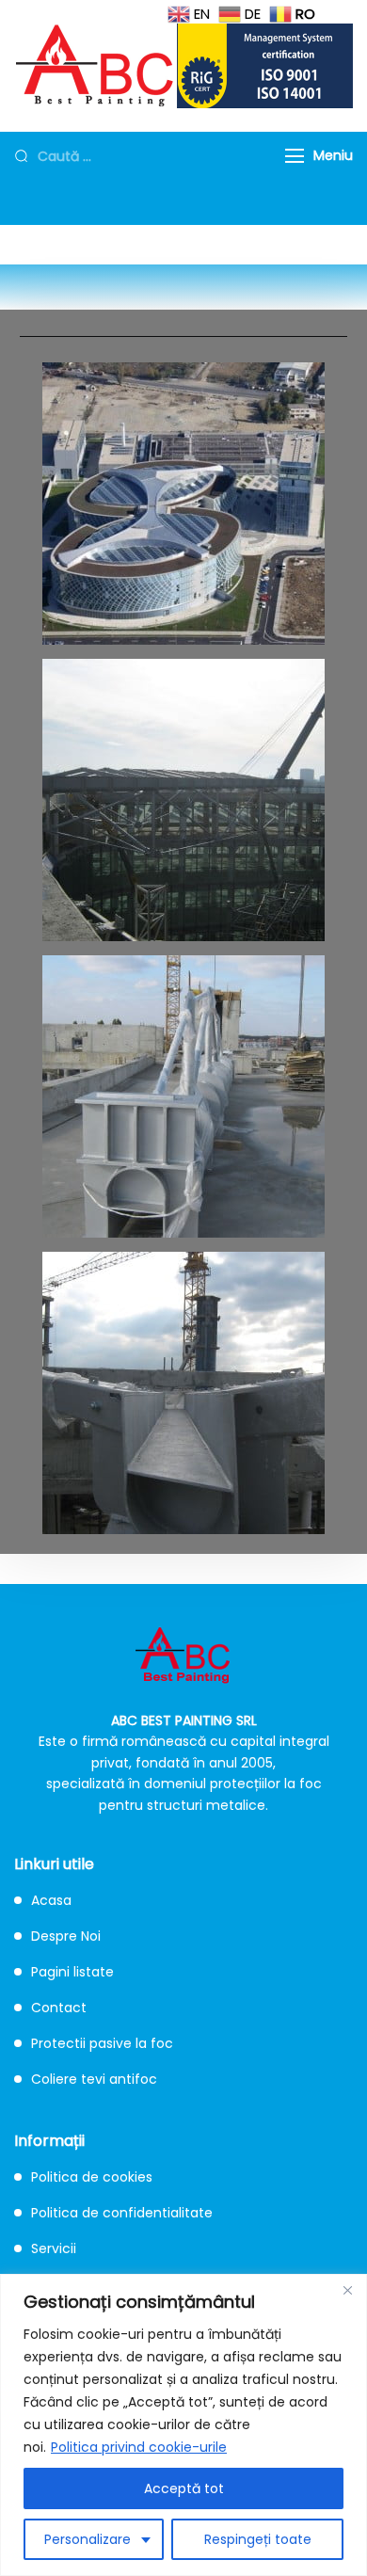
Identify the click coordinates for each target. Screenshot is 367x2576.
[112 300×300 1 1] (183, 504)
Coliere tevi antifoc (94, 2079)
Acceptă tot (184, 2488)
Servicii (54, 2248)
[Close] (347, 2290)
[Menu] (295, 156)
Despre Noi (66, 1936)
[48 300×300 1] (183, 1393)
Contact (59, 2008)
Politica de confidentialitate (122, 2213)
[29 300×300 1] (183, 800)
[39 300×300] (183, 1096)
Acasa (51, 1900)
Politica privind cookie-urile (139, 2447)
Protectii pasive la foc (102, 2043)
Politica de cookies (92, 2177)
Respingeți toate (258, 2539)
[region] (183, 2425)
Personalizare (88, 2539)
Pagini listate (72, 1972)
